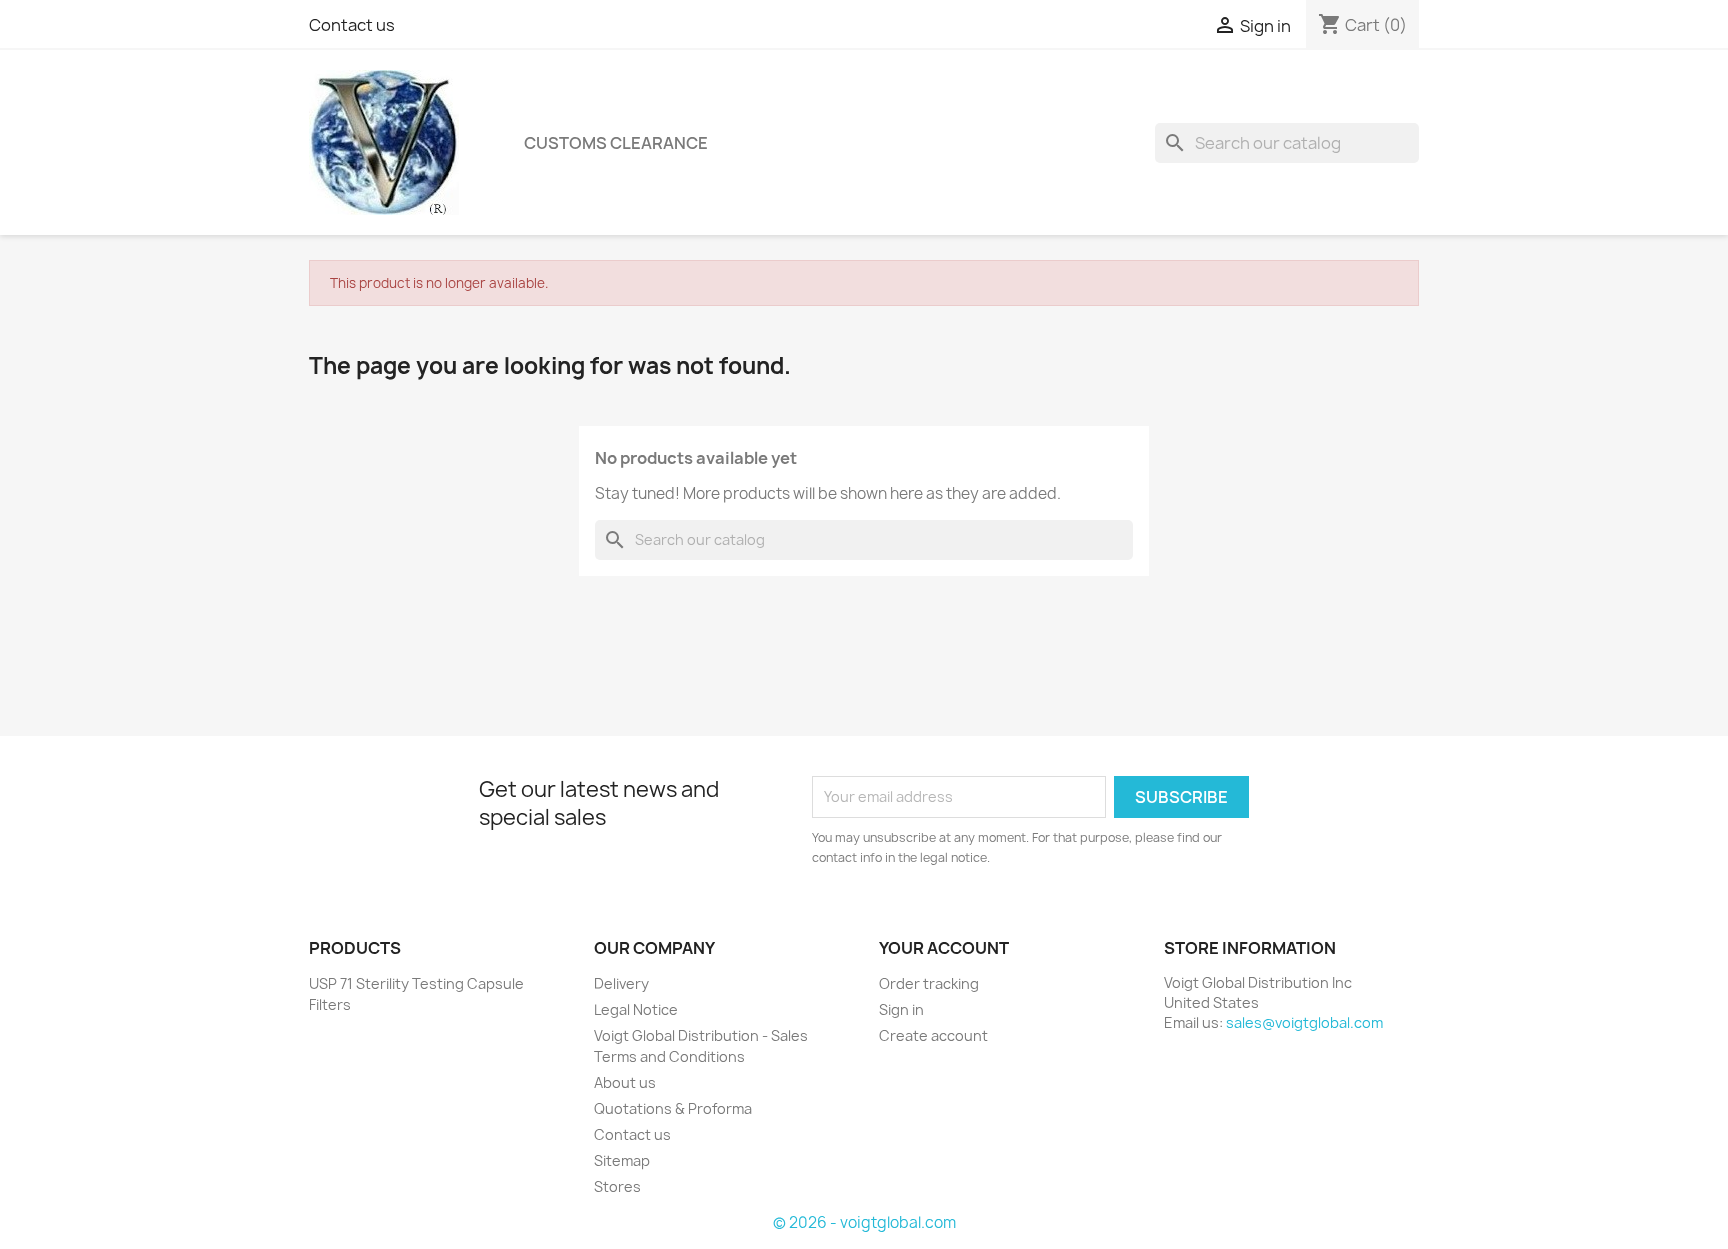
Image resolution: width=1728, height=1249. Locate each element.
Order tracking (929, 983)
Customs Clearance (616, 143)
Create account (933, 1035)
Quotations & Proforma (673, 1108)
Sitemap (622, 1160)
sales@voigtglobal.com (1304, 1022)
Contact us (352, 25)
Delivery (621, 983)
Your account (944, 948)
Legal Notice (636, 1009)
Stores (617, 1186)
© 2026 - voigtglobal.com (864, 1222)
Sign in (901, 1009)
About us (625, 1082)
